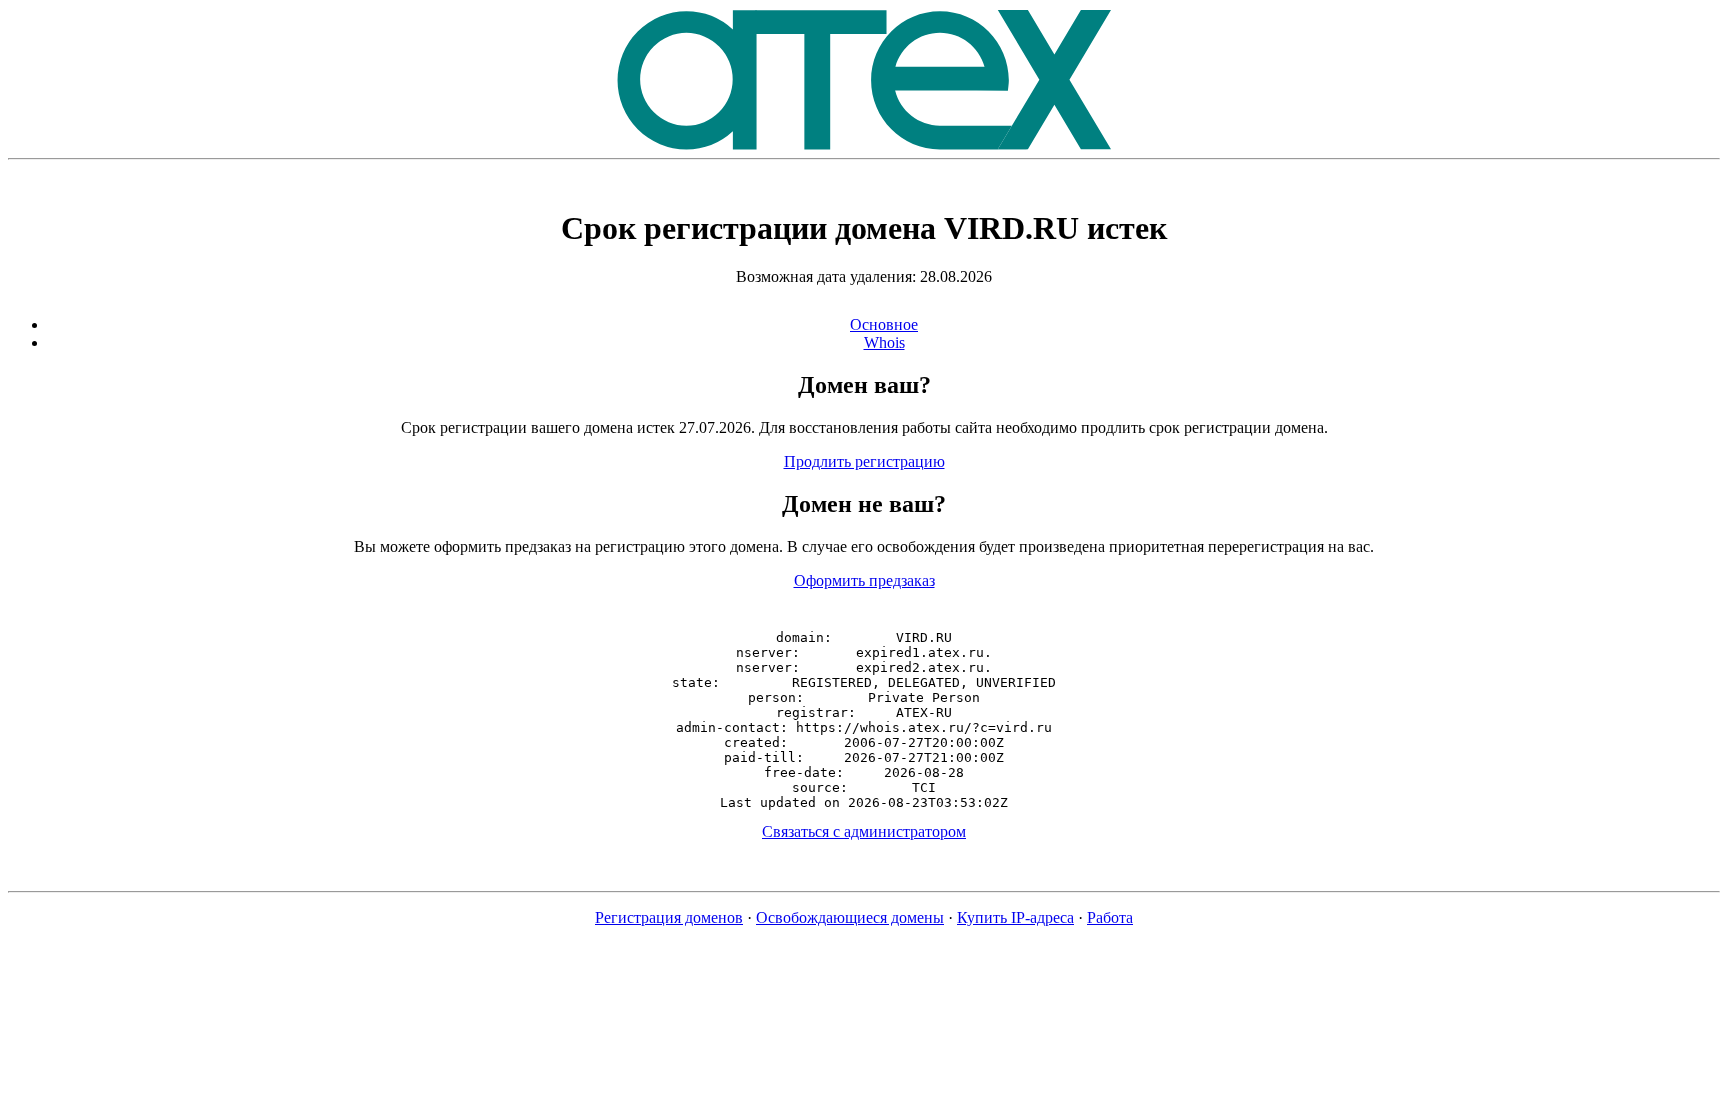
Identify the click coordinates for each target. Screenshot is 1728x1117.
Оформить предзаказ (864, 580)
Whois (884, 342)
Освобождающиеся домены (850, 917)
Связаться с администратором (864, 831)
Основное (884, 324)
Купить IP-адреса (1015, 917)
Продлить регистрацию (864, 461)
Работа (1110, 917)
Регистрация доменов (669, 917)
